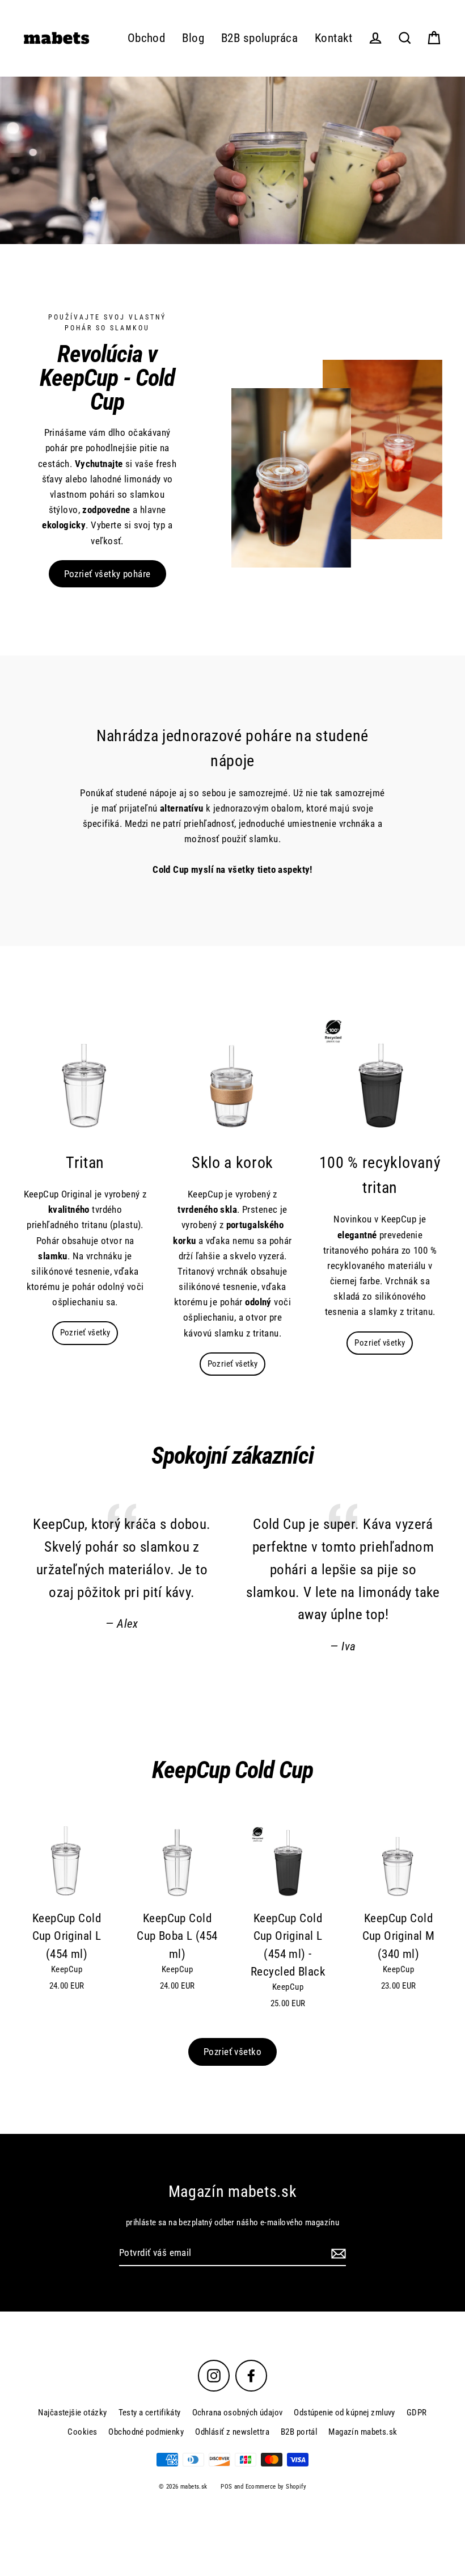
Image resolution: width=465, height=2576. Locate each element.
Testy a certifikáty (150, 2413)
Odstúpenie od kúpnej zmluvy (344, 2413)
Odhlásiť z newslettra (232, 2432)
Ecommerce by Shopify (276, 2487)
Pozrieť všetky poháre (107, 574)
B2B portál (299, 2432)
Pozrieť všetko (232, 2052)
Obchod (147, 38)
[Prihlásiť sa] (337, 2253)
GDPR (417, 2413)
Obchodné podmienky (146, 2432)
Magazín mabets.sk (363, 2432)
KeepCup (67, 1969)
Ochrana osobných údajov (238, 2413)
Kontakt (333, 38)
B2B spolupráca (259, 38)
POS (226, 2487)
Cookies (82, 2432)
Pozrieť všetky (85, 1333)
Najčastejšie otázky (72, 2413)
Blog (193, 38)
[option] (232, 160)
